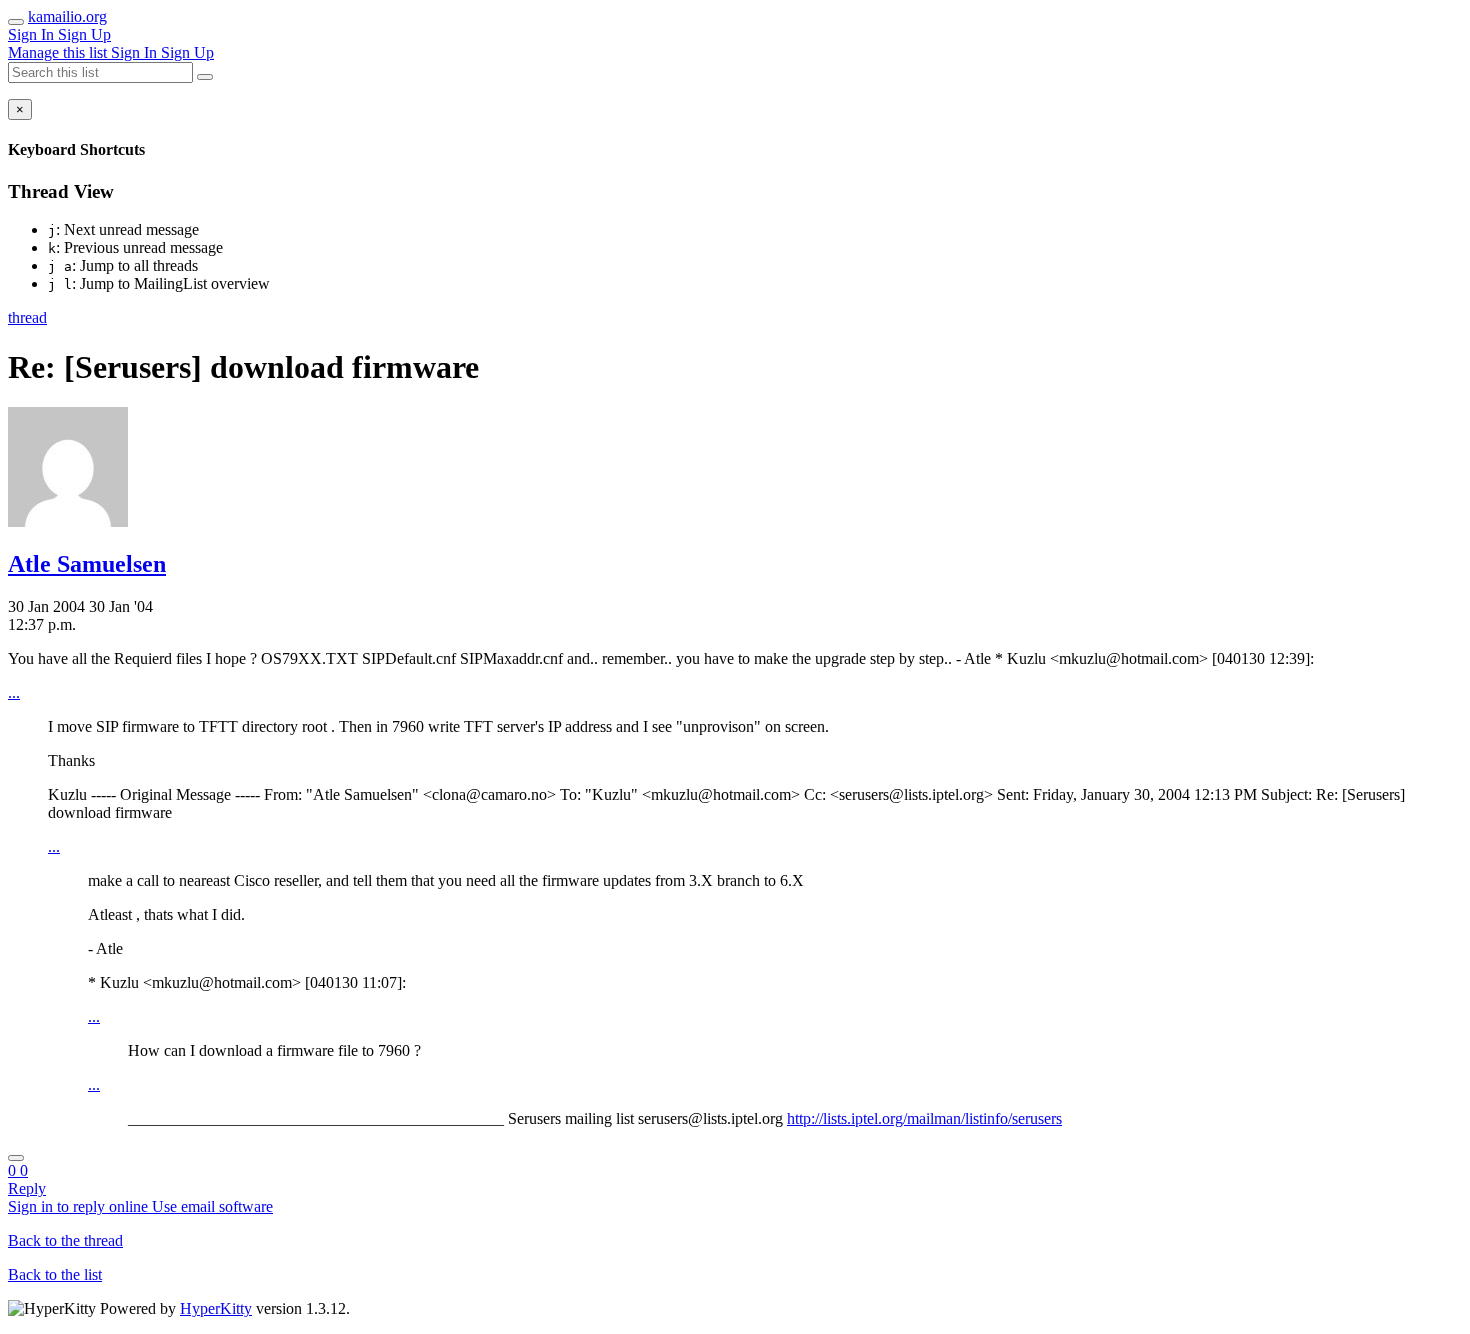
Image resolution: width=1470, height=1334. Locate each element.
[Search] (205, 77)
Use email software (212, 1206)
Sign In (33, 34)
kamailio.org (67, 16)
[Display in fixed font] (16, 1158)
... (14, 692)
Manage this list (59, 52)
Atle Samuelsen (87, 564)
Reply (27, 1188)
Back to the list (55, 1274)
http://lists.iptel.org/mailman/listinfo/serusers (924, 1118)
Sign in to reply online (80, 1206)
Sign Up (84, 34)
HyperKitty (216, 1308)
